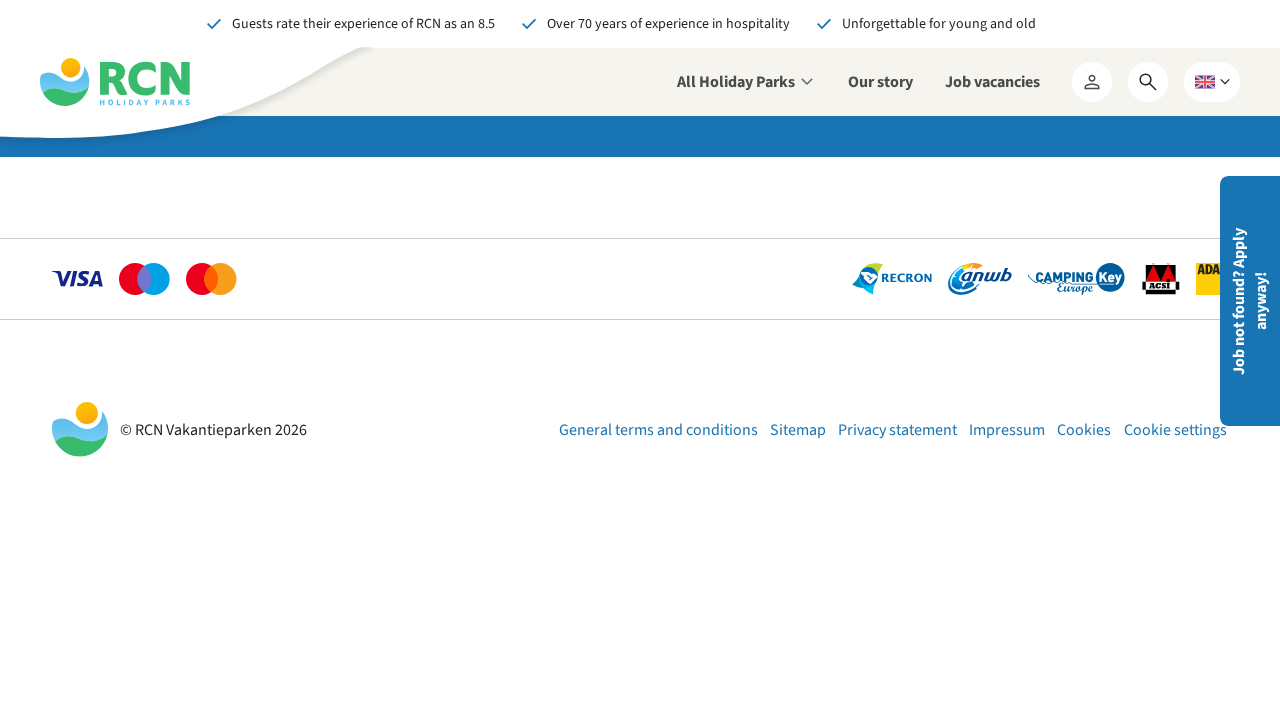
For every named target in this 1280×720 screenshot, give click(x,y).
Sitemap (798, 430)
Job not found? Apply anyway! (1250, 301)
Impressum (1007, 430)
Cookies (1084, 430)
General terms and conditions (658, 430)
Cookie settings (1175, 430)
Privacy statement (897, 430)
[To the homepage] (115, 82)
